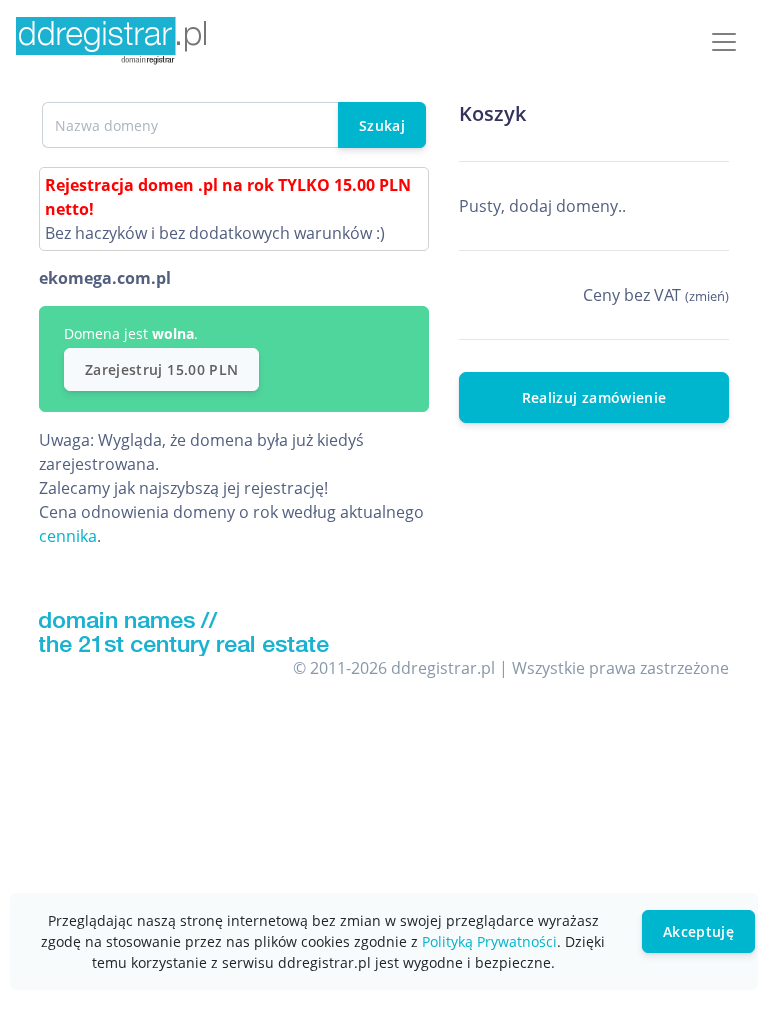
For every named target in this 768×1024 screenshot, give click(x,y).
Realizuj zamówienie (594, 397)
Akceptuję (698, 931)
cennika (68, 536)
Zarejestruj (161, 369)
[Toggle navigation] (724, 42)
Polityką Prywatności (489, 941)
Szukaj (382, 125)
